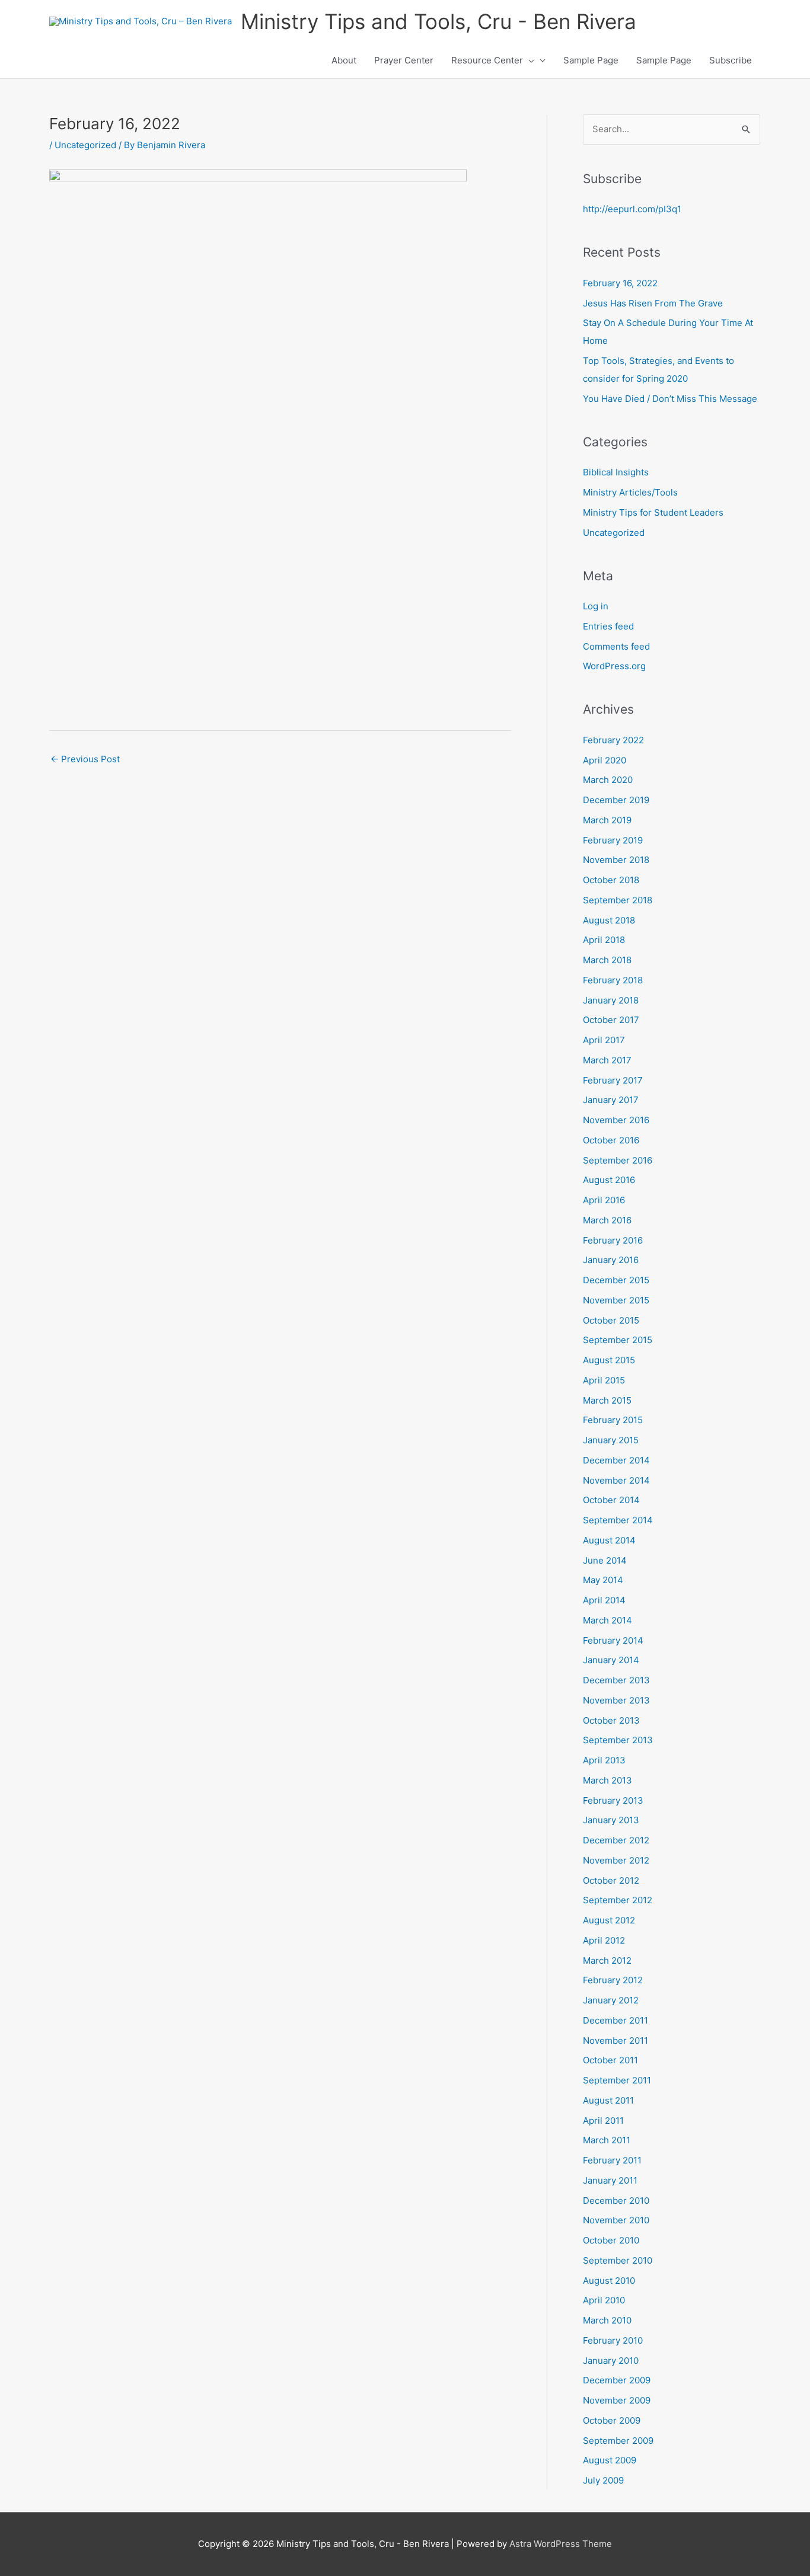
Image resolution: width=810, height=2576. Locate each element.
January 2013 (611, 1820)
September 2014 (618, 1520)
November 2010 (616, 2220)
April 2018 (604, 940)
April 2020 (605, 760)
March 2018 (607, 960)
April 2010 (604, 2300)
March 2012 (607, 1960)
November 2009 (617, 2400)
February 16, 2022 (620, 283)
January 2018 (611, 1000)
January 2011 (610, 2180)
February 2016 (613, 1240)
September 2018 (618, 900)
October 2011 (610, 2060)
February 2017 (613, 1080)
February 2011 (612, 2160)
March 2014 (607, 1620)
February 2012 (613, 1980)
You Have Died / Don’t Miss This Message (670, 399)
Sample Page (591, 60)
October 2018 (611, 880)
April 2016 (604, 1200)
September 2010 (618, 2260)
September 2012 (618, 1900)
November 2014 (616, 1480)
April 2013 (604, 1760)
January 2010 (611, 2361)
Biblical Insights (616, 472)
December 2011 (616, 2020)
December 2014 (616, 1460)
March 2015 (607, 1400)
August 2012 (609, 1920)
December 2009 (617, 2380)
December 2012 (616, 1840)
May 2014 (603, 1580)
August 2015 (609, 1360)
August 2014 (609, 1540)
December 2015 (616, 1280)
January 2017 (611, 1100)
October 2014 (611, 1500)
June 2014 (605, 1560)
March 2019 (607, 820)
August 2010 (609, 2281)
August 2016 (609, 1180)
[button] (529, 60)
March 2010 (607, 2320)
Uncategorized (85, 145)
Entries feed (608, 626)
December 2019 (616, 800)
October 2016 (611, 1140)
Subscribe (731, 60)
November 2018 (616, 860)
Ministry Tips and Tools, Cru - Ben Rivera (439, 21)
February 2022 (613, 740)
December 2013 (616, 1680)
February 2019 (613, 840)
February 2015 (613, 1420)
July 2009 (603, 2480)
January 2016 (611, 1260)
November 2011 (616, 2040)
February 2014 (613, 1640)
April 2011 (603, 2120)
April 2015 (604, 1380)
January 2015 (611, 1440)
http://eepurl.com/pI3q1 (632, 209)
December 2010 (616, 2201)
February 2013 (613, 1800)
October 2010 (611, 2240)
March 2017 (607, 1060)
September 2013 (618, 1740)
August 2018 (609, 920)
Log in (596, 606)
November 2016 (616, 1120)
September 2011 (617, 2080)
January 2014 (611, 1660)
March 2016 (607, 1220)
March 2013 (607, 1780)
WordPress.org (614, 666)
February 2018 (613, 980)
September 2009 (618, 2441)
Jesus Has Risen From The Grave (653, 303)
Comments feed (616, 646)
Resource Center (487, 60)
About (344, 60)
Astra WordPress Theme (561, 2544)
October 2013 (611, 1720)
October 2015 (611, 1320)
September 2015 (618, 1340)
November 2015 (616, 1300)
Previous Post (85, 759)
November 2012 (616, 1860)
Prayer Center (404, 60)
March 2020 (608, 780)
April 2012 (604, 1940)
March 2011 (607, 2140)
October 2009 (612, 2420)
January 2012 (611, 2000)
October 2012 (611, 1880)
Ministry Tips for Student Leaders (653, 512)
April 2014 (604, 1600)
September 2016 (618, 1160)
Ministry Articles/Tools (630, 492)
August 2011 (608, 2100)
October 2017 (611, 1020)
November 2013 (616, 1700)
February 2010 (613, 2340)
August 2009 (610, 2460)
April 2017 (604, 1040)
